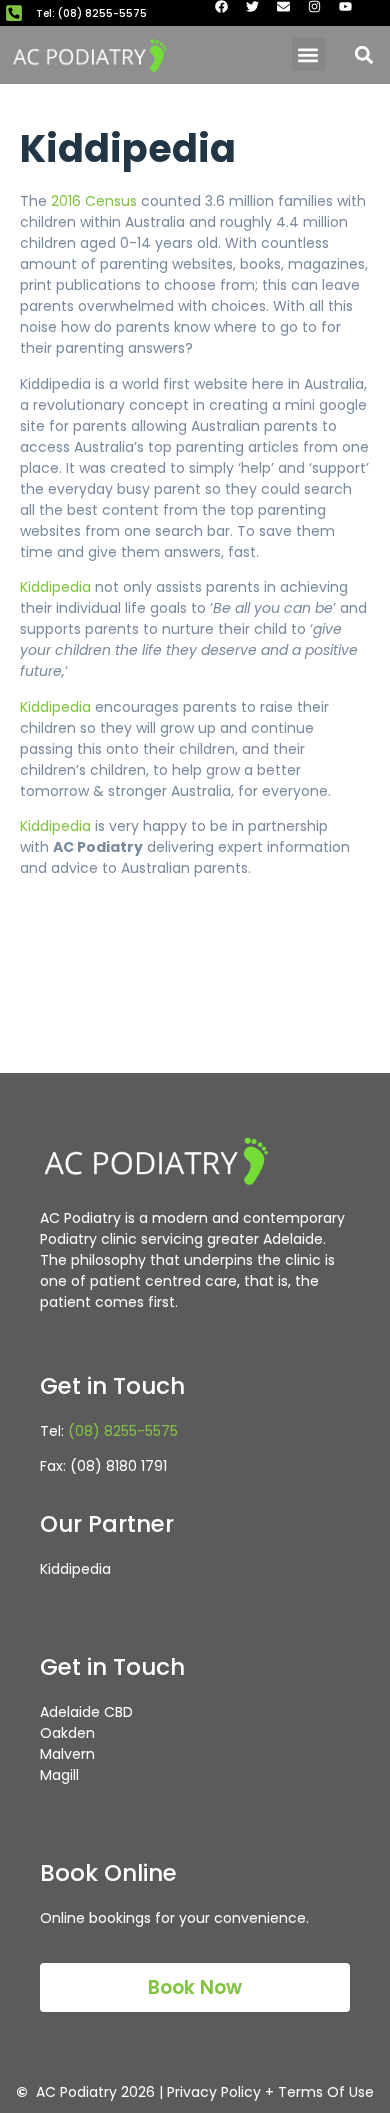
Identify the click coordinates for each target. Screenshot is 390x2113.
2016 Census (94, 201)
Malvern (67, 1754)
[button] (308, 54)
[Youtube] (352, 13)
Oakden (67, 1733)
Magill (59, 1775)
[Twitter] (259, 13)
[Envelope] (290, 13)
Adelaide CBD (86, 1712)
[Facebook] (228, 13)
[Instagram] (321, 13)
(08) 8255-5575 (123, 1431)
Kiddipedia (55, 587)
